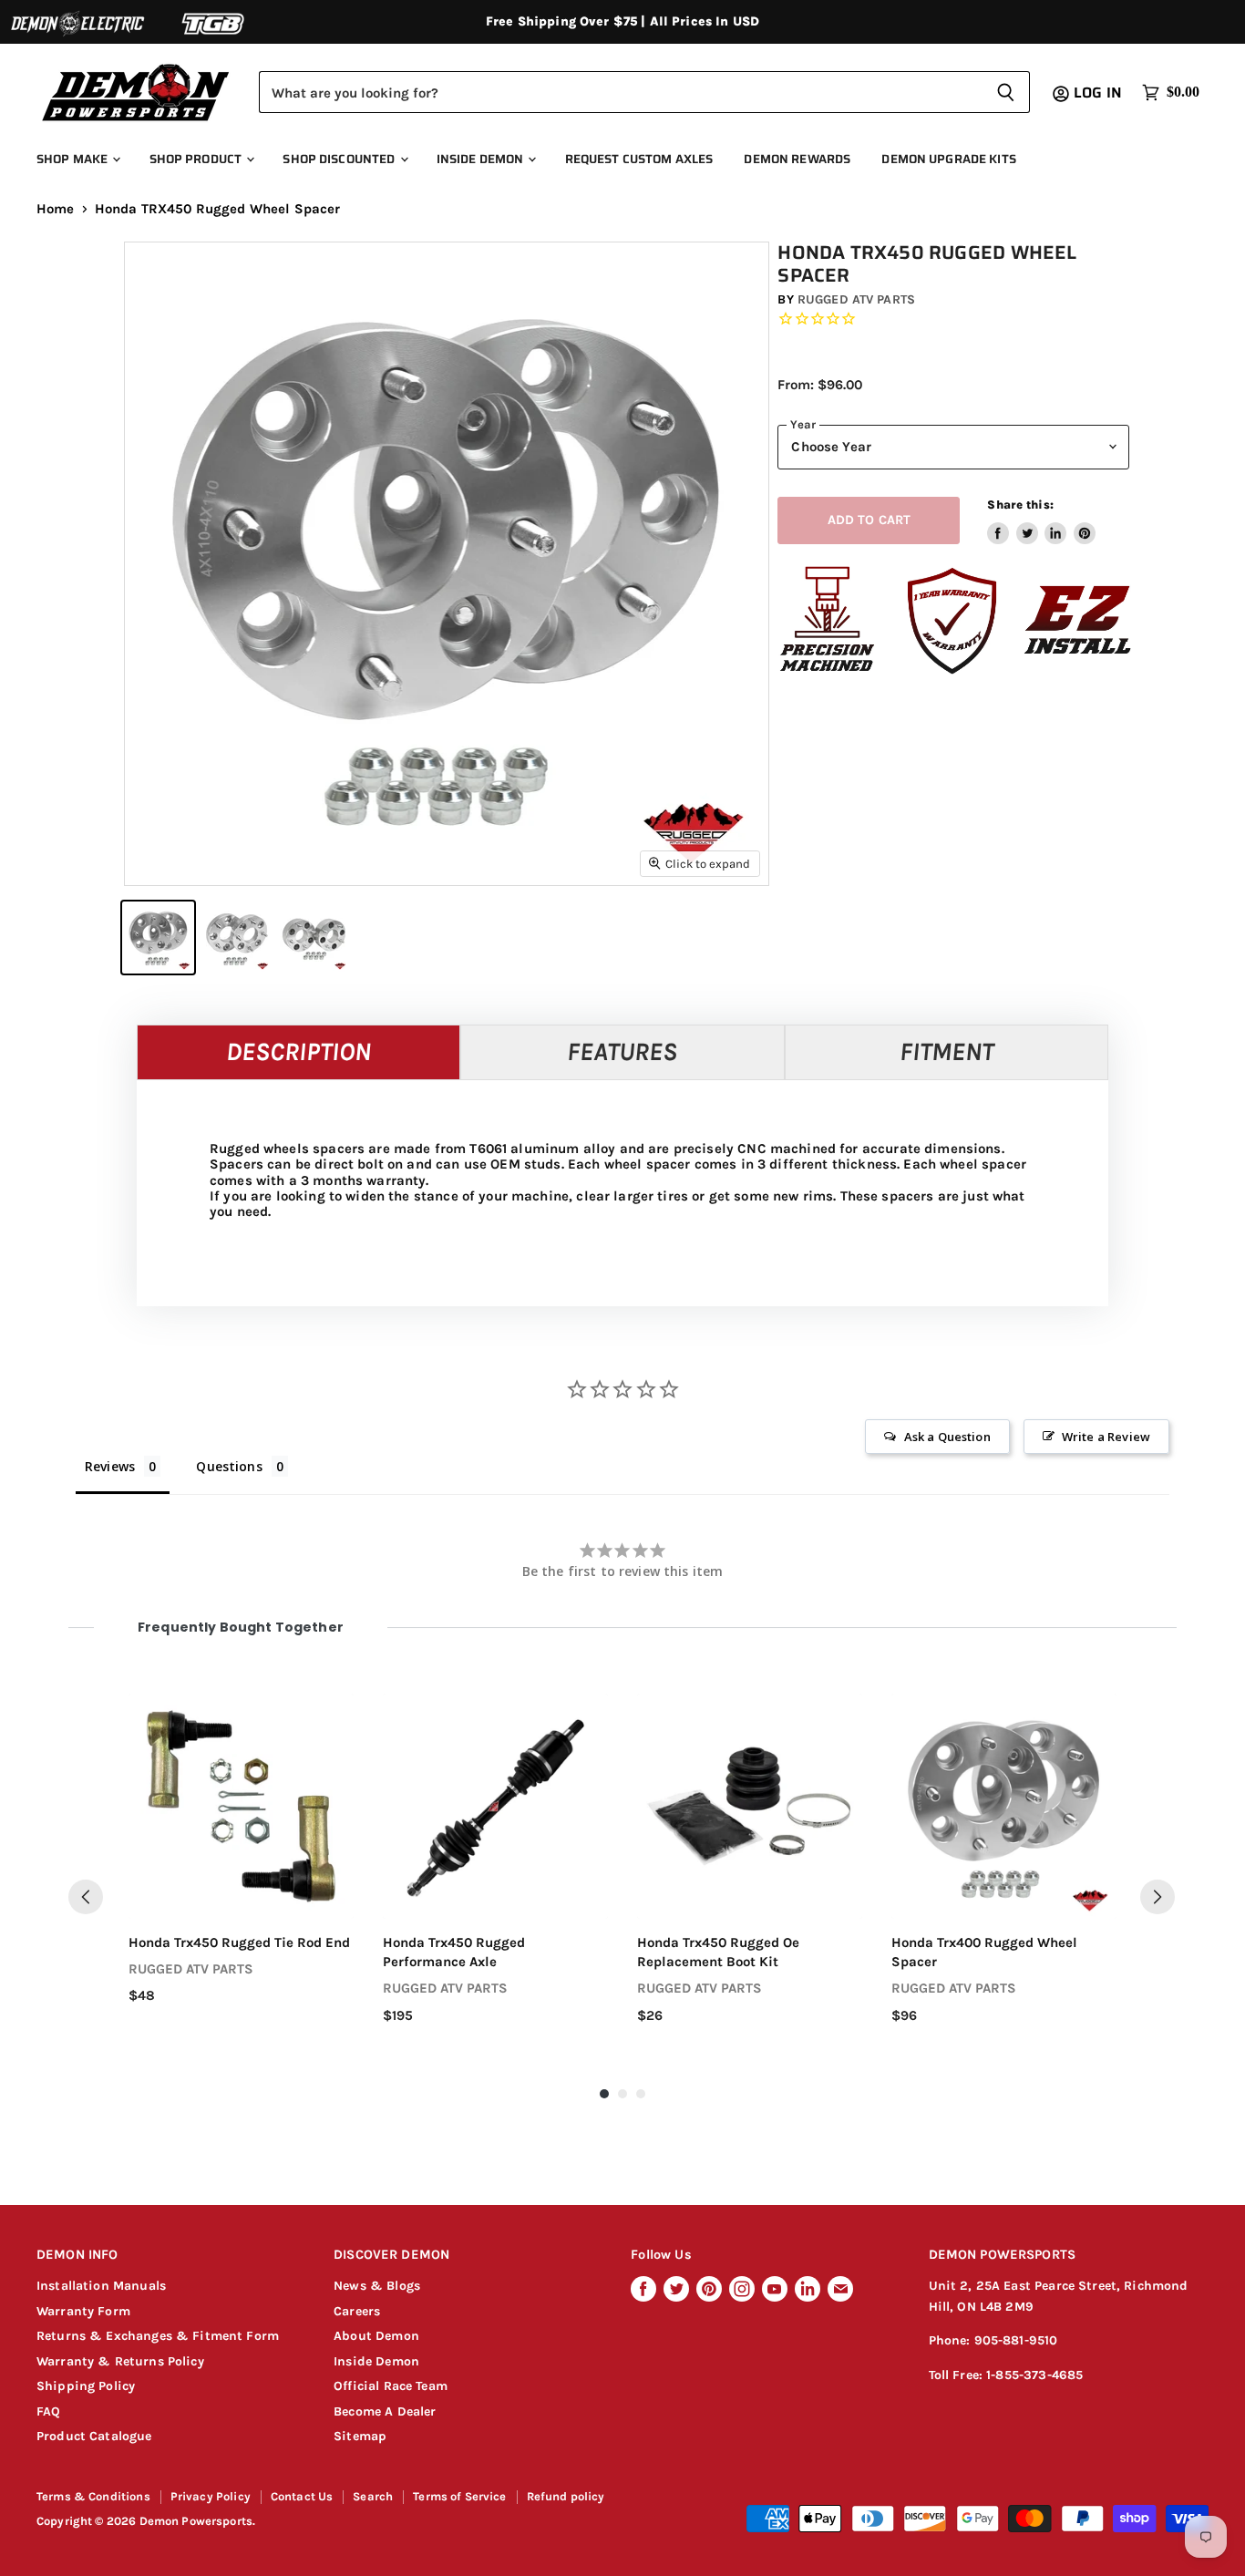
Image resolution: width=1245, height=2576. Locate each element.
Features (622, 1051)
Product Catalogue (94, 2436)
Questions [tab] (229, 1466)
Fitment (947, 1051)
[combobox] (620, 92)
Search (373, 2496)
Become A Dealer (385, 2411)
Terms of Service (459, 2496)
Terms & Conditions (93, 2496)
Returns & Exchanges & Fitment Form (158, 2336)
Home (56, 209)
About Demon (376, 2336)
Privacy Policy (211, 2496)
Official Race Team (391, 2386)
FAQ (48, 2411)
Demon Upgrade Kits (948, 159)
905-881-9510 (1016, 2340)
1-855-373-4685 (1034, 2375)
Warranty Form (83, 2311)
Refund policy (566, 2496)
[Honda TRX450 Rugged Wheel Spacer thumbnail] (158, 938)
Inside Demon (482, 159)
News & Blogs (377, 2286)
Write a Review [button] (1106, 1437)
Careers (357, 2311)
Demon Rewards (797, 159)
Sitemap (360, 2436)
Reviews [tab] (110, 1466)
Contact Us (302, 2496)
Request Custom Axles (639, 159)
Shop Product (197, 159)
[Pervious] (86, 1897)
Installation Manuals (101, 2286)
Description (298, 1051)
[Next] (1158, 1897)
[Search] (1006, 92)
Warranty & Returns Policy (120, 2361)
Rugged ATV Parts (856, 299)
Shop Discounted (340, 159)
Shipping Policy (86, 2386)
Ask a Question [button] (947, 1437)
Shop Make (73, 159)
